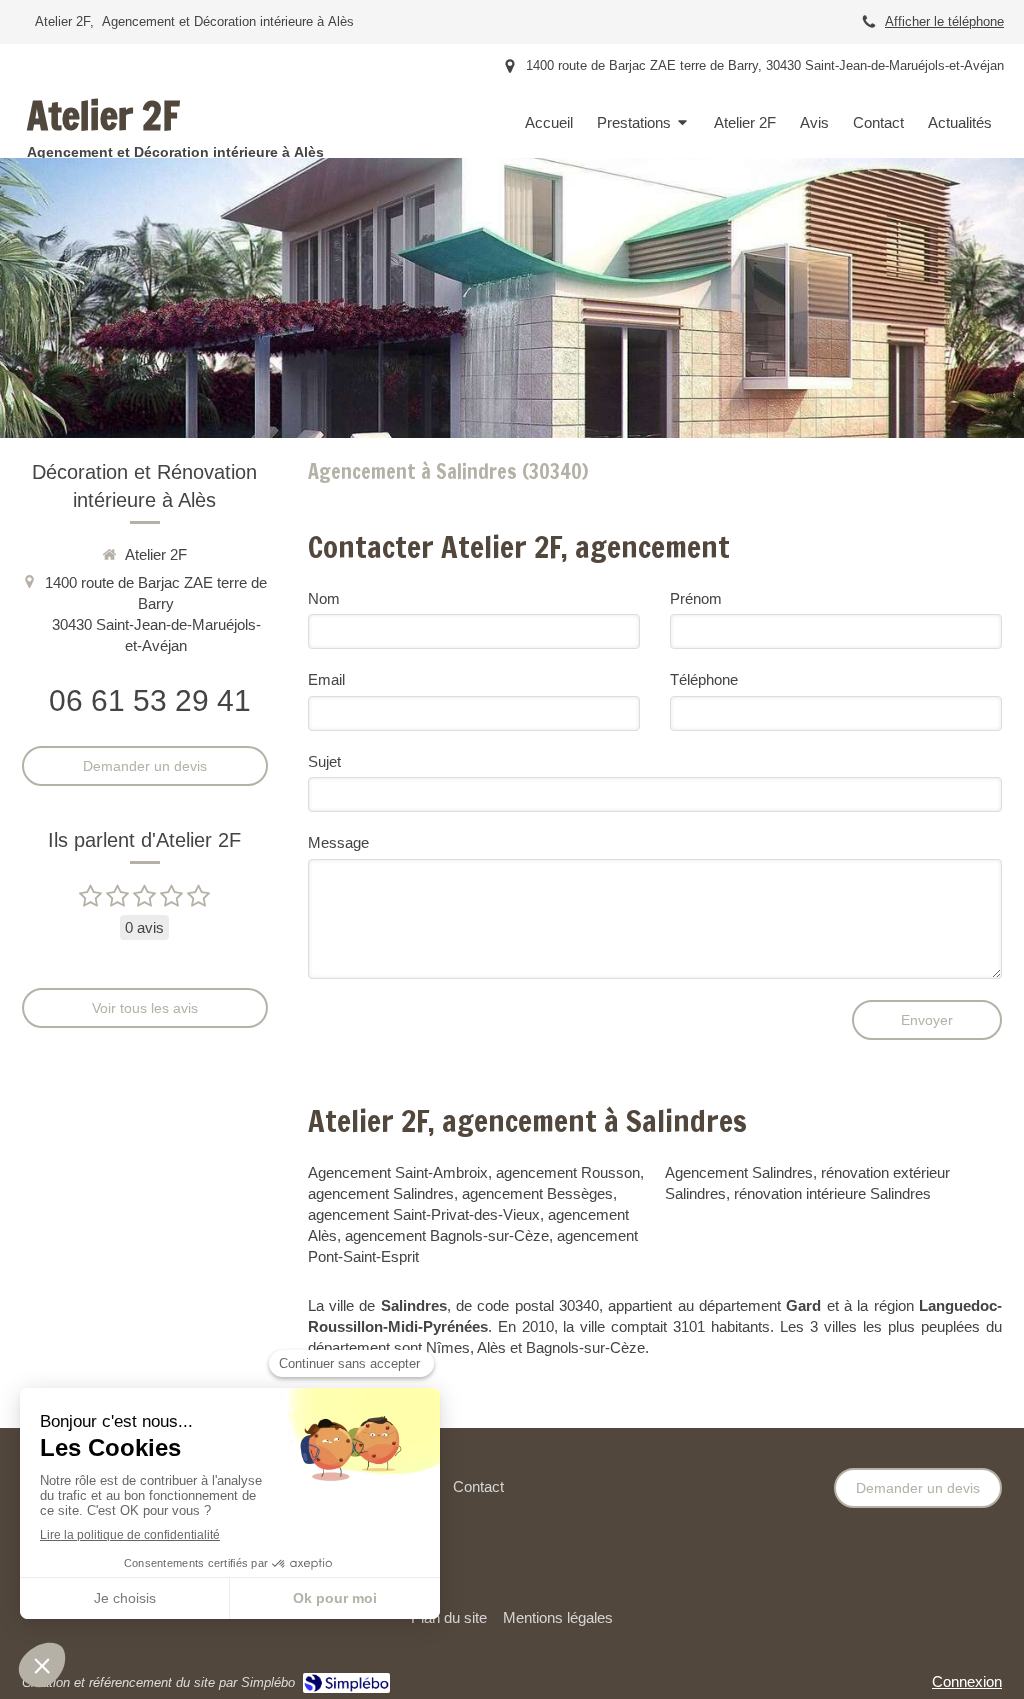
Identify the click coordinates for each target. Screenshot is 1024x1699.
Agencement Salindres (739, 1172)
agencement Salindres (381, 1193)
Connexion (967, 1681)
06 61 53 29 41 (150, 700)
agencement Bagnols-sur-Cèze (447, 1235)
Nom (324, 598)
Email (326, 679)
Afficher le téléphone (944, 21)
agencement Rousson (568, 1172)
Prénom (696, 598)
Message (338, 842)
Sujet (324, 761)
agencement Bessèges (537, 1193)
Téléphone (704, 679)
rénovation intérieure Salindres (832, 1193)
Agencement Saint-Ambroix (398, 1172)
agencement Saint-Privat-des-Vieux (424, 1214)
